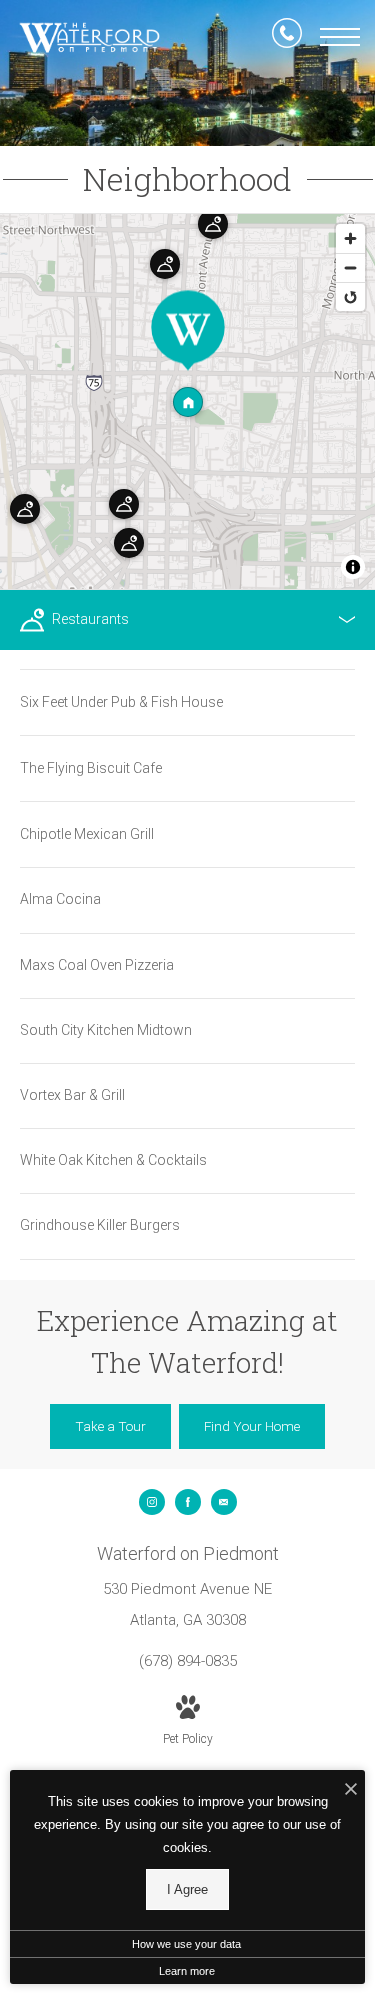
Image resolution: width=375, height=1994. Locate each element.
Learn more (187, 1971)
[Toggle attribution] (353, 567)
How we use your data (186, 1944)
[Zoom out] (350, 267)
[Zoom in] (350, 238)
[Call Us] (287, 37)
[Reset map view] (350, 296)
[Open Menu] (340, 37)
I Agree (187, 1889)
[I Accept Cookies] (351, 1790)
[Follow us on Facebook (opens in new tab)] (188, 1502)
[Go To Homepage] (90, 38)
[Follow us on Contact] (224, 1502)
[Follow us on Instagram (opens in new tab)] (152, 1502)
